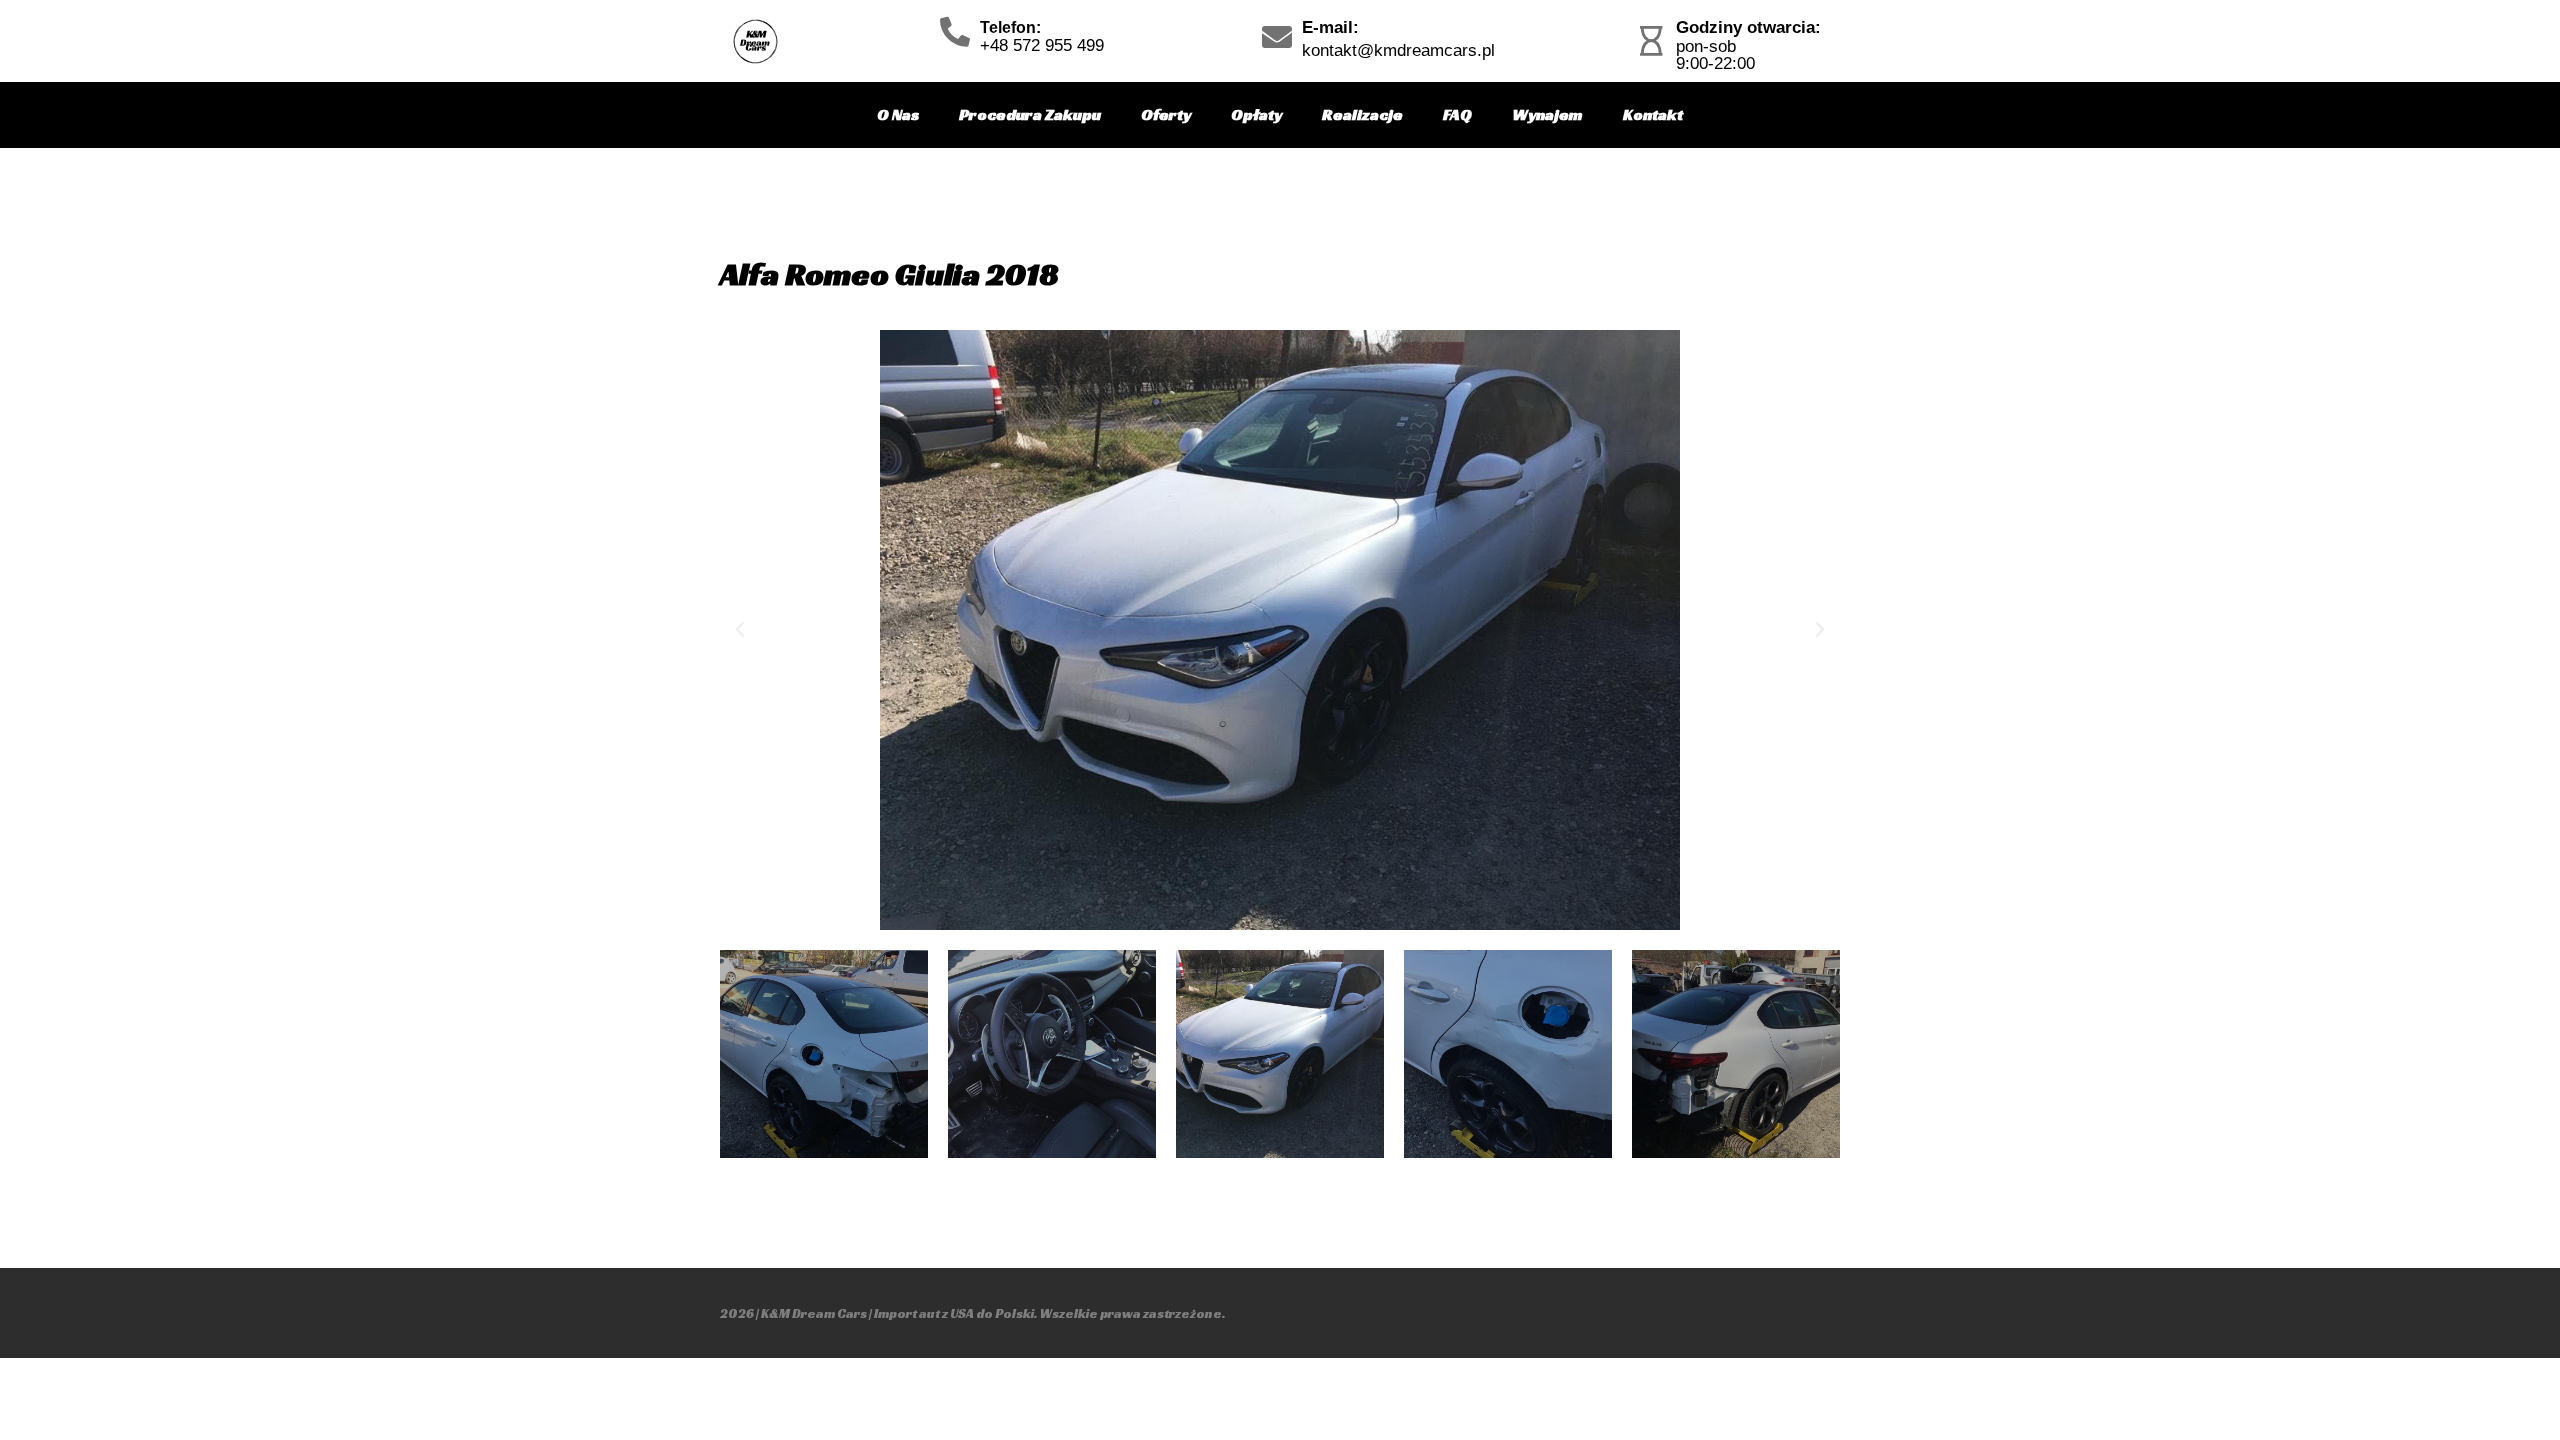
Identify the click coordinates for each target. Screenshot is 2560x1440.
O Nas (898, 114)
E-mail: (1330, 27)
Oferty (1166, 114)
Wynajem (1547, 114)
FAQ (1457, 114)
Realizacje (1362, 114)
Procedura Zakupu (1030, 114)
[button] (740, 630)
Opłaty (1256, 114)
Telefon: (1010, 27)
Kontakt (1653, 114)
